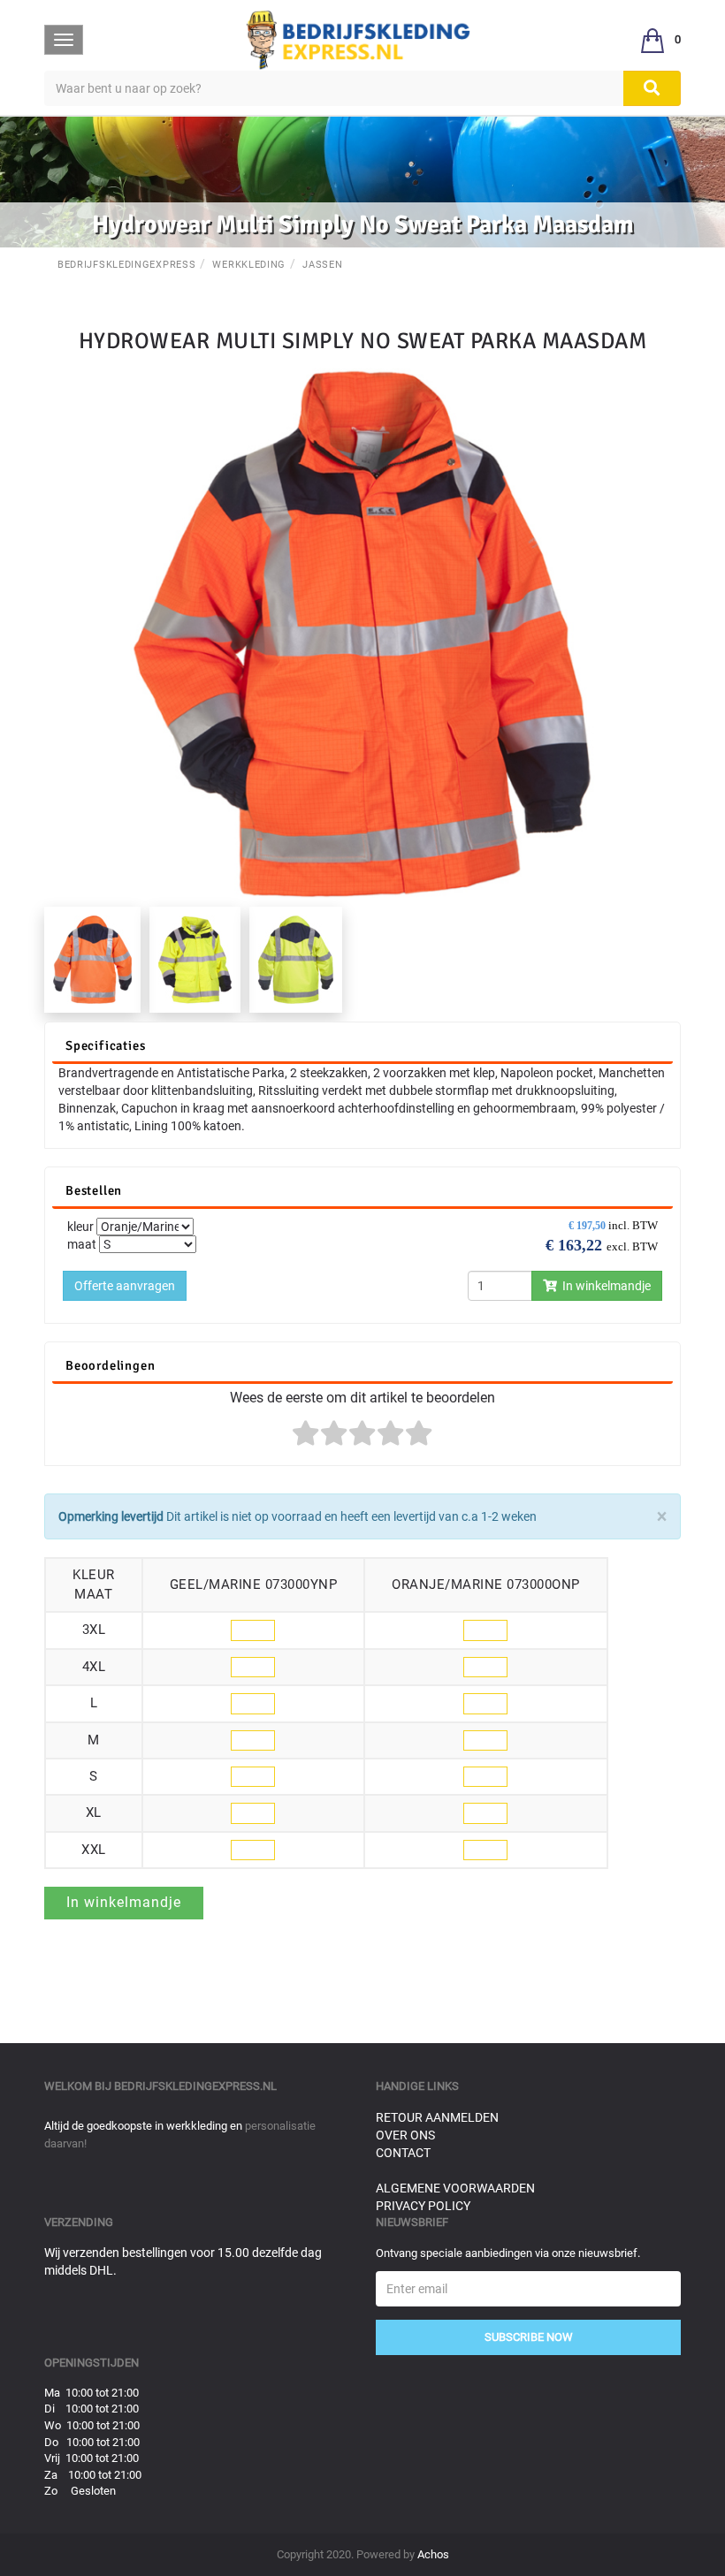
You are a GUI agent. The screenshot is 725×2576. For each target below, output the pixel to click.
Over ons (405, 2135)
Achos (433, 2554)
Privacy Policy (423, 2206)
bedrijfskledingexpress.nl (195, 2086)
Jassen (322, 265)
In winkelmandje (604, 1286)
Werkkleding (249, 265)
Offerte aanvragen (125, 1286)
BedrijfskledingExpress (126, 265)
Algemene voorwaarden (455, 2188)
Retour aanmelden (437, 2117)
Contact (403, 2153)
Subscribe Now (529, 2337)
